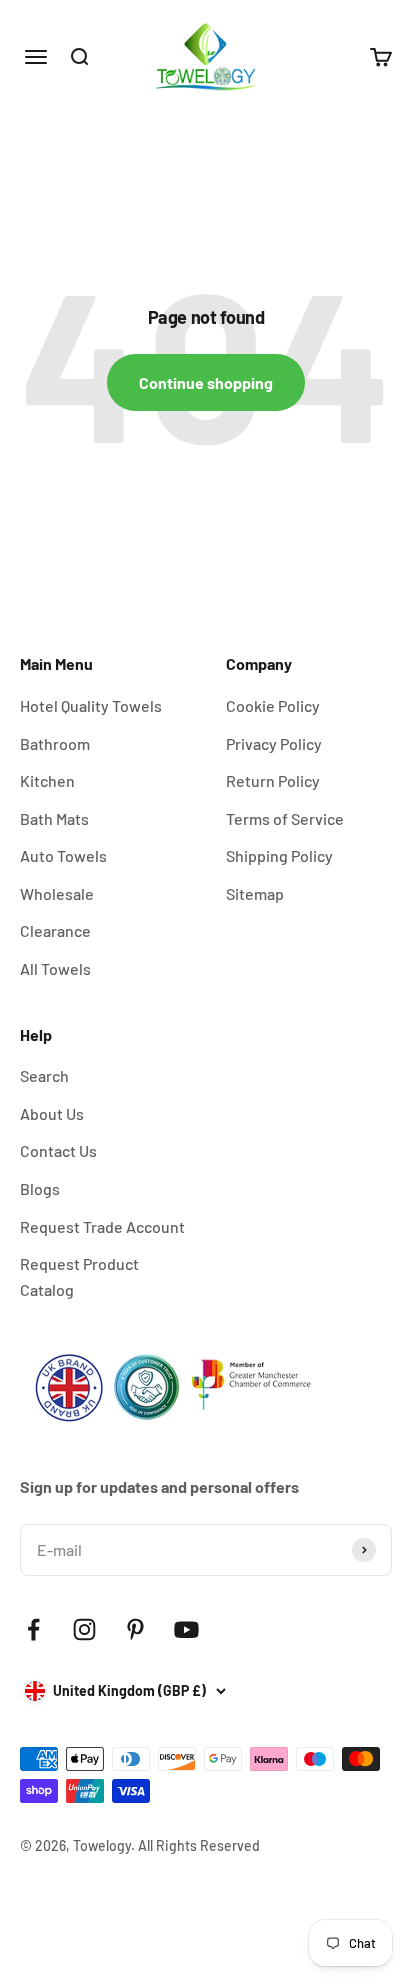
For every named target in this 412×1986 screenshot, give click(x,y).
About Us (52, 1113)
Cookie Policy (273, 705)
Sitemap (255, 893)
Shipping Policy (279, 855)
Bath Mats (54, 818)
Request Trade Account (102, 1226)
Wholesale (57, 893)
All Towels (55, 968)
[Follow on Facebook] (33, 1629)
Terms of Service (285, 818)
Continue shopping (206, 382)
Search (44, 1075)
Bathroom (55, 743)
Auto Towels (63, 855)
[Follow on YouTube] (186, 1629)
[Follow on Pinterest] (135, 1629)
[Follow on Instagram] (84, 1629)
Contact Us (58, 1150)
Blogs (40, 1188)
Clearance (55, 930)
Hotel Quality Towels (91, 705)
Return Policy (273, 780)
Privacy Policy (274, 743)
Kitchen (47, 780)
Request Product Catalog (79, 1276)
